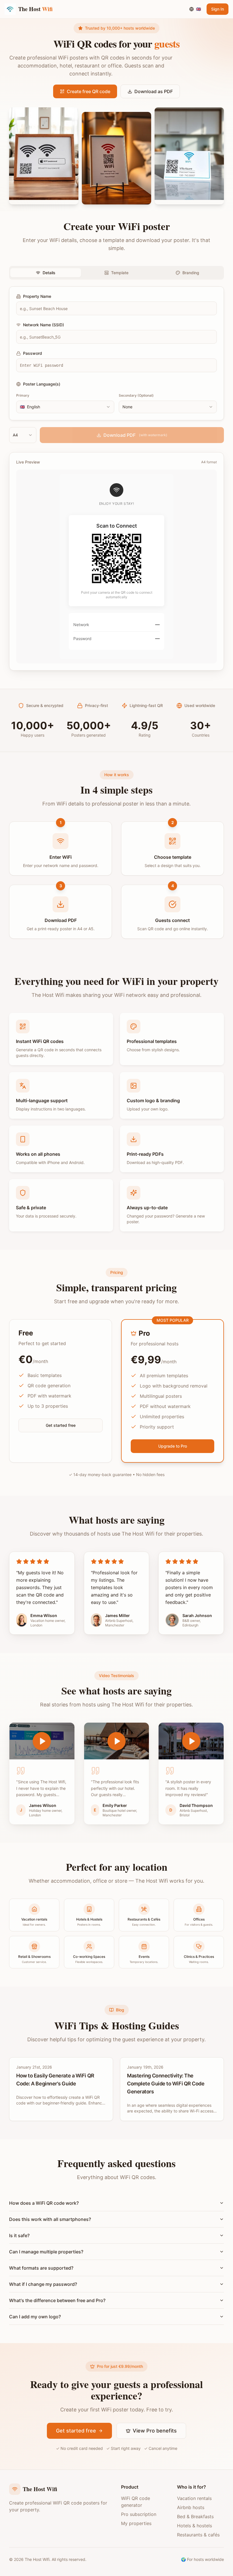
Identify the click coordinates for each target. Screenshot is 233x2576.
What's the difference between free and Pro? (57, 2300)
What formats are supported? (41, 2268)
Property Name (37, 296)
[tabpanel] (116, 353)
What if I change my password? (43, 2284)
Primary (23, 395)
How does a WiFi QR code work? (44, 2203)
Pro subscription (139, 2514)
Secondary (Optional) (136, 395)
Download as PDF (154, 91)
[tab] (46, 273)
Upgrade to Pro (173, 1446)
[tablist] (116, 273)
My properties (136, 2523)
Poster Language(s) (42, 384)
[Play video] (42, 1741)
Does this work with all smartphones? (50, 2219)
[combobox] (65, 407)
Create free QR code (89, 91)
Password (33, 353)
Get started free (61, 1425)
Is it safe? (19, 2235)
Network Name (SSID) (43, 325)
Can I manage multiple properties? (46, 2252)
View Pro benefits (155, 2431)
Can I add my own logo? (35, 2317)
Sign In (218, 9)
